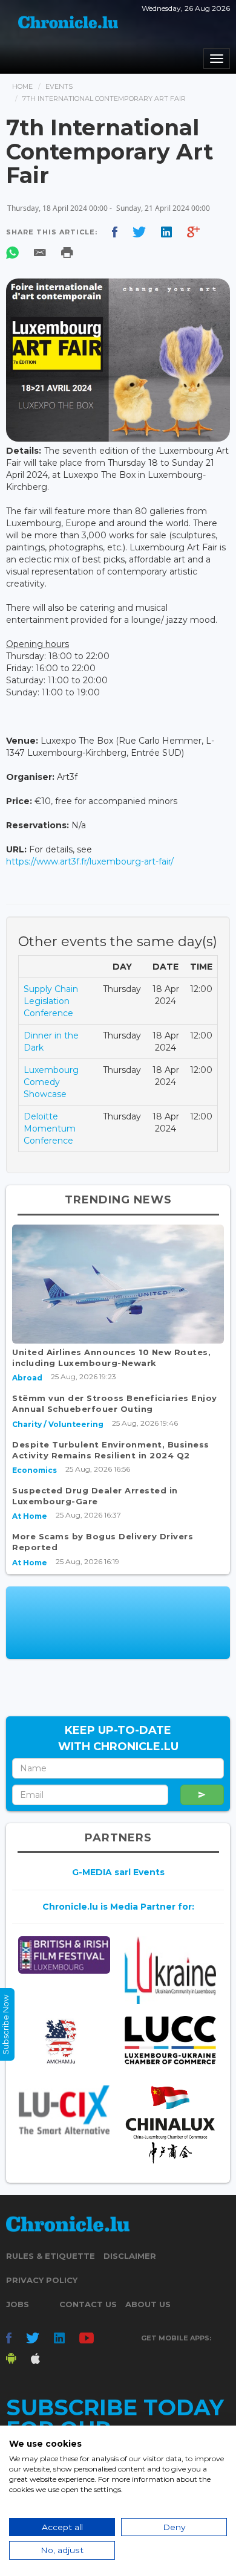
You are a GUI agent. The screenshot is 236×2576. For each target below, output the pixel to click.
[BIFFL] (64, 1955)
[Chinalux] (171, 2125)
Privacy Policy (42, 2280)
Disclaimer (130, 2256)
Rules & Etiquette (51, 2256)
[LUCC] (171, 2040)
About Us (148, 2304)
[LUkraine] (171, 1970)
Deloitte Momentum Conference (50, 1129)
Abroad (27, 1378)
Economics (34, 1470)
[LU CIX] (64, 2110)
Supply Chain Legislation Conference (51, 1001)
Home (22, 86)
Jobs (18, 2304)
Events (59, 86)
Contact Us (88, 2304)
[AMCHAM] (64, 2041)
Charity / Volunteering (58, 1424)
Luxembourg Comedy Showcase (51, 1082)
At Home (30, 1516)
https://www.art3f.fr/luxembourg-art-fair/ (90, 861)
